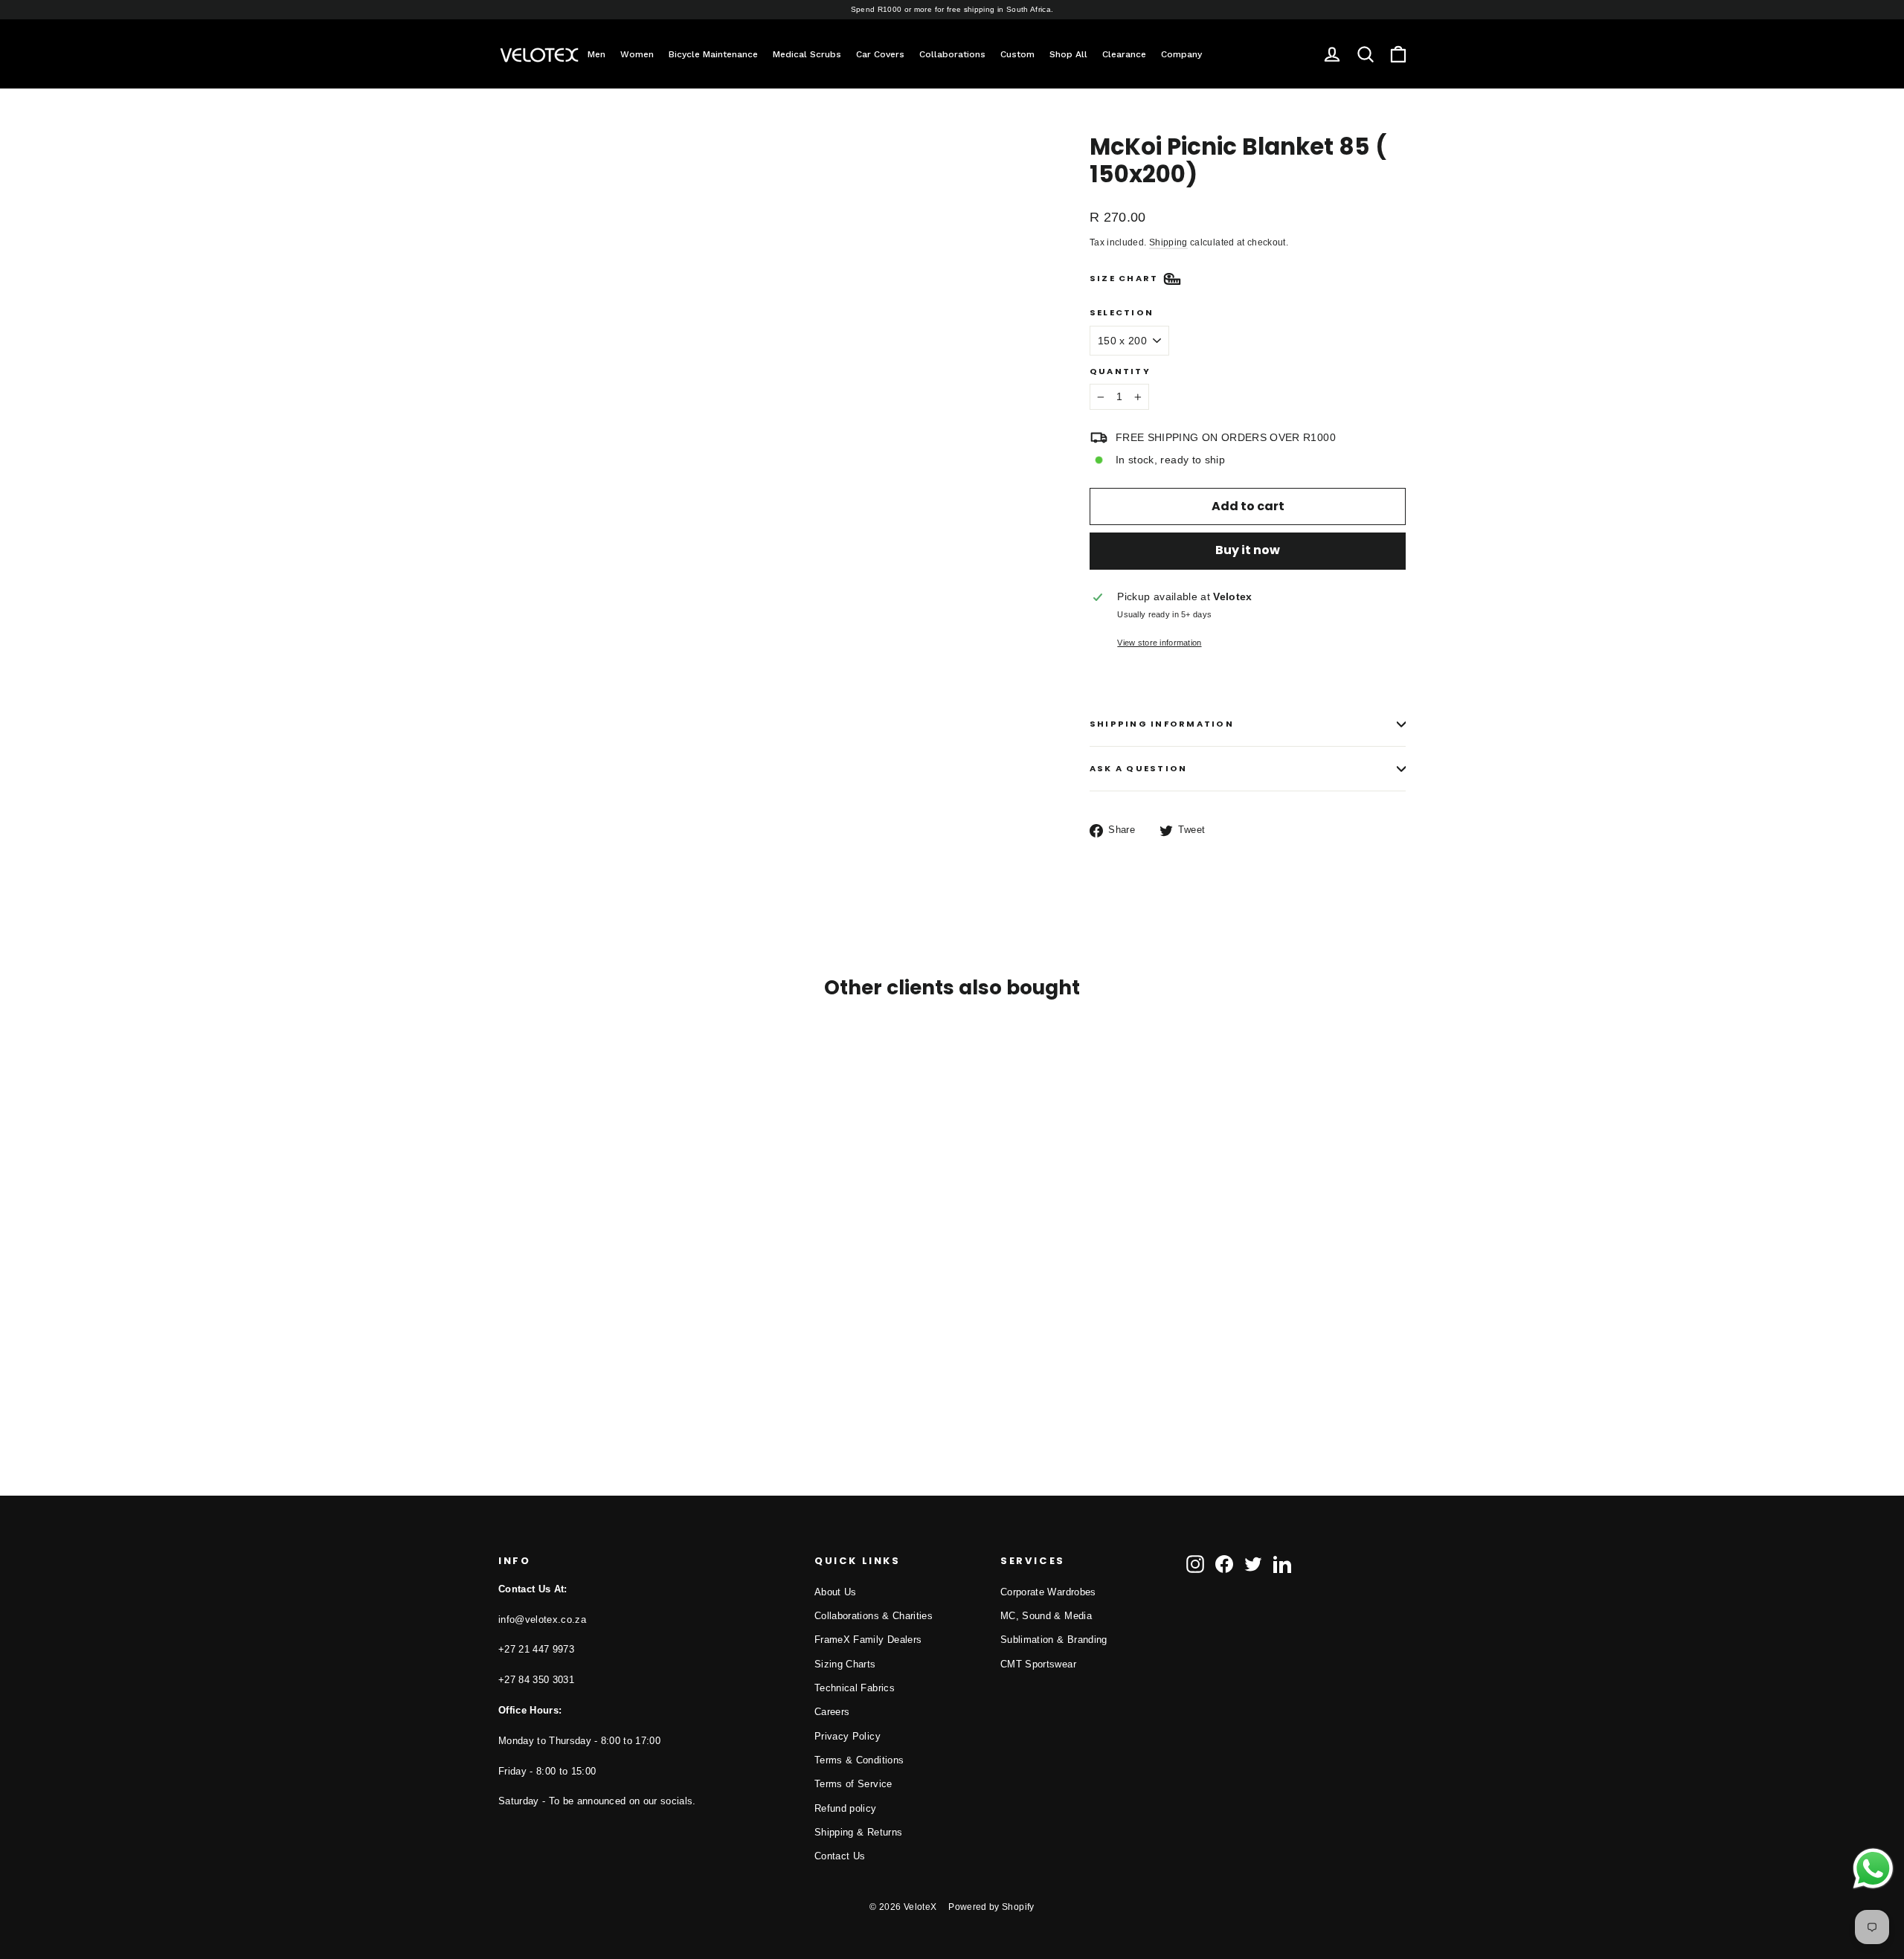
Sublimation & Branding (1054, 1640)
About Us (836, 1592)
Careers (832, 1712)
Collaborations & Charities (874, 1616)
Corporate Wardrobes (1048, 1592)
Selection (1122, 313)
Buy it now (1248, 550)
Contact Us (840, 1856)
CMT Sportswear (1038, 1664)
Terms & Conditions (859, 1760)
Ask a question (1138, 768)
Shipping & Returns (858, 1832)
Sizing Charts (845, 1664)
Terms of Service (853, 1784)
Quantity (1120, 371)
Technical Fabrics (855, 1688)
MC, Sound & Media (1046, 1616)
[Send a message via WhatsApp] (1873, 1869)
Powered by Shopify (991, 1907)
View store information (1159, 643)
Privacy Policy (848, 1736)
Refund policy (846, 1808)
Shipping (1168, 242)
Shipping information (1162, 724)
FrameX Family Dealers (868, 1640)
